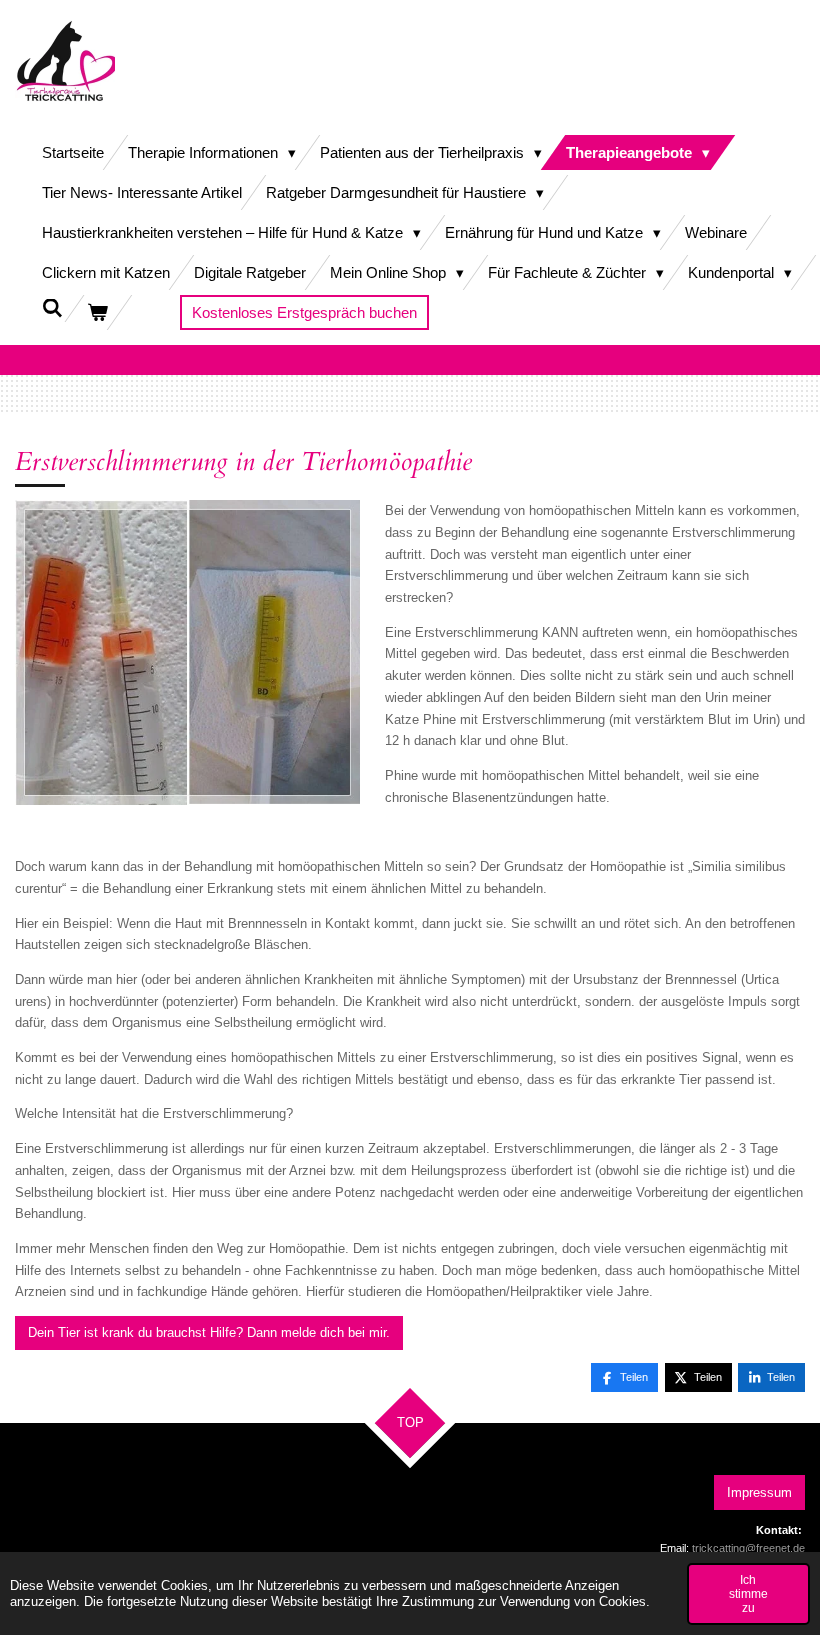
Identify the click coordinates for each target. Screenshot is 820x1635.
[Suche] (52, 308)
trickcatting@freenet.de (748, 1548)
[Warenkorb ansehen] (97, 312)
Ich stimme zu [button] (748, 1593)
